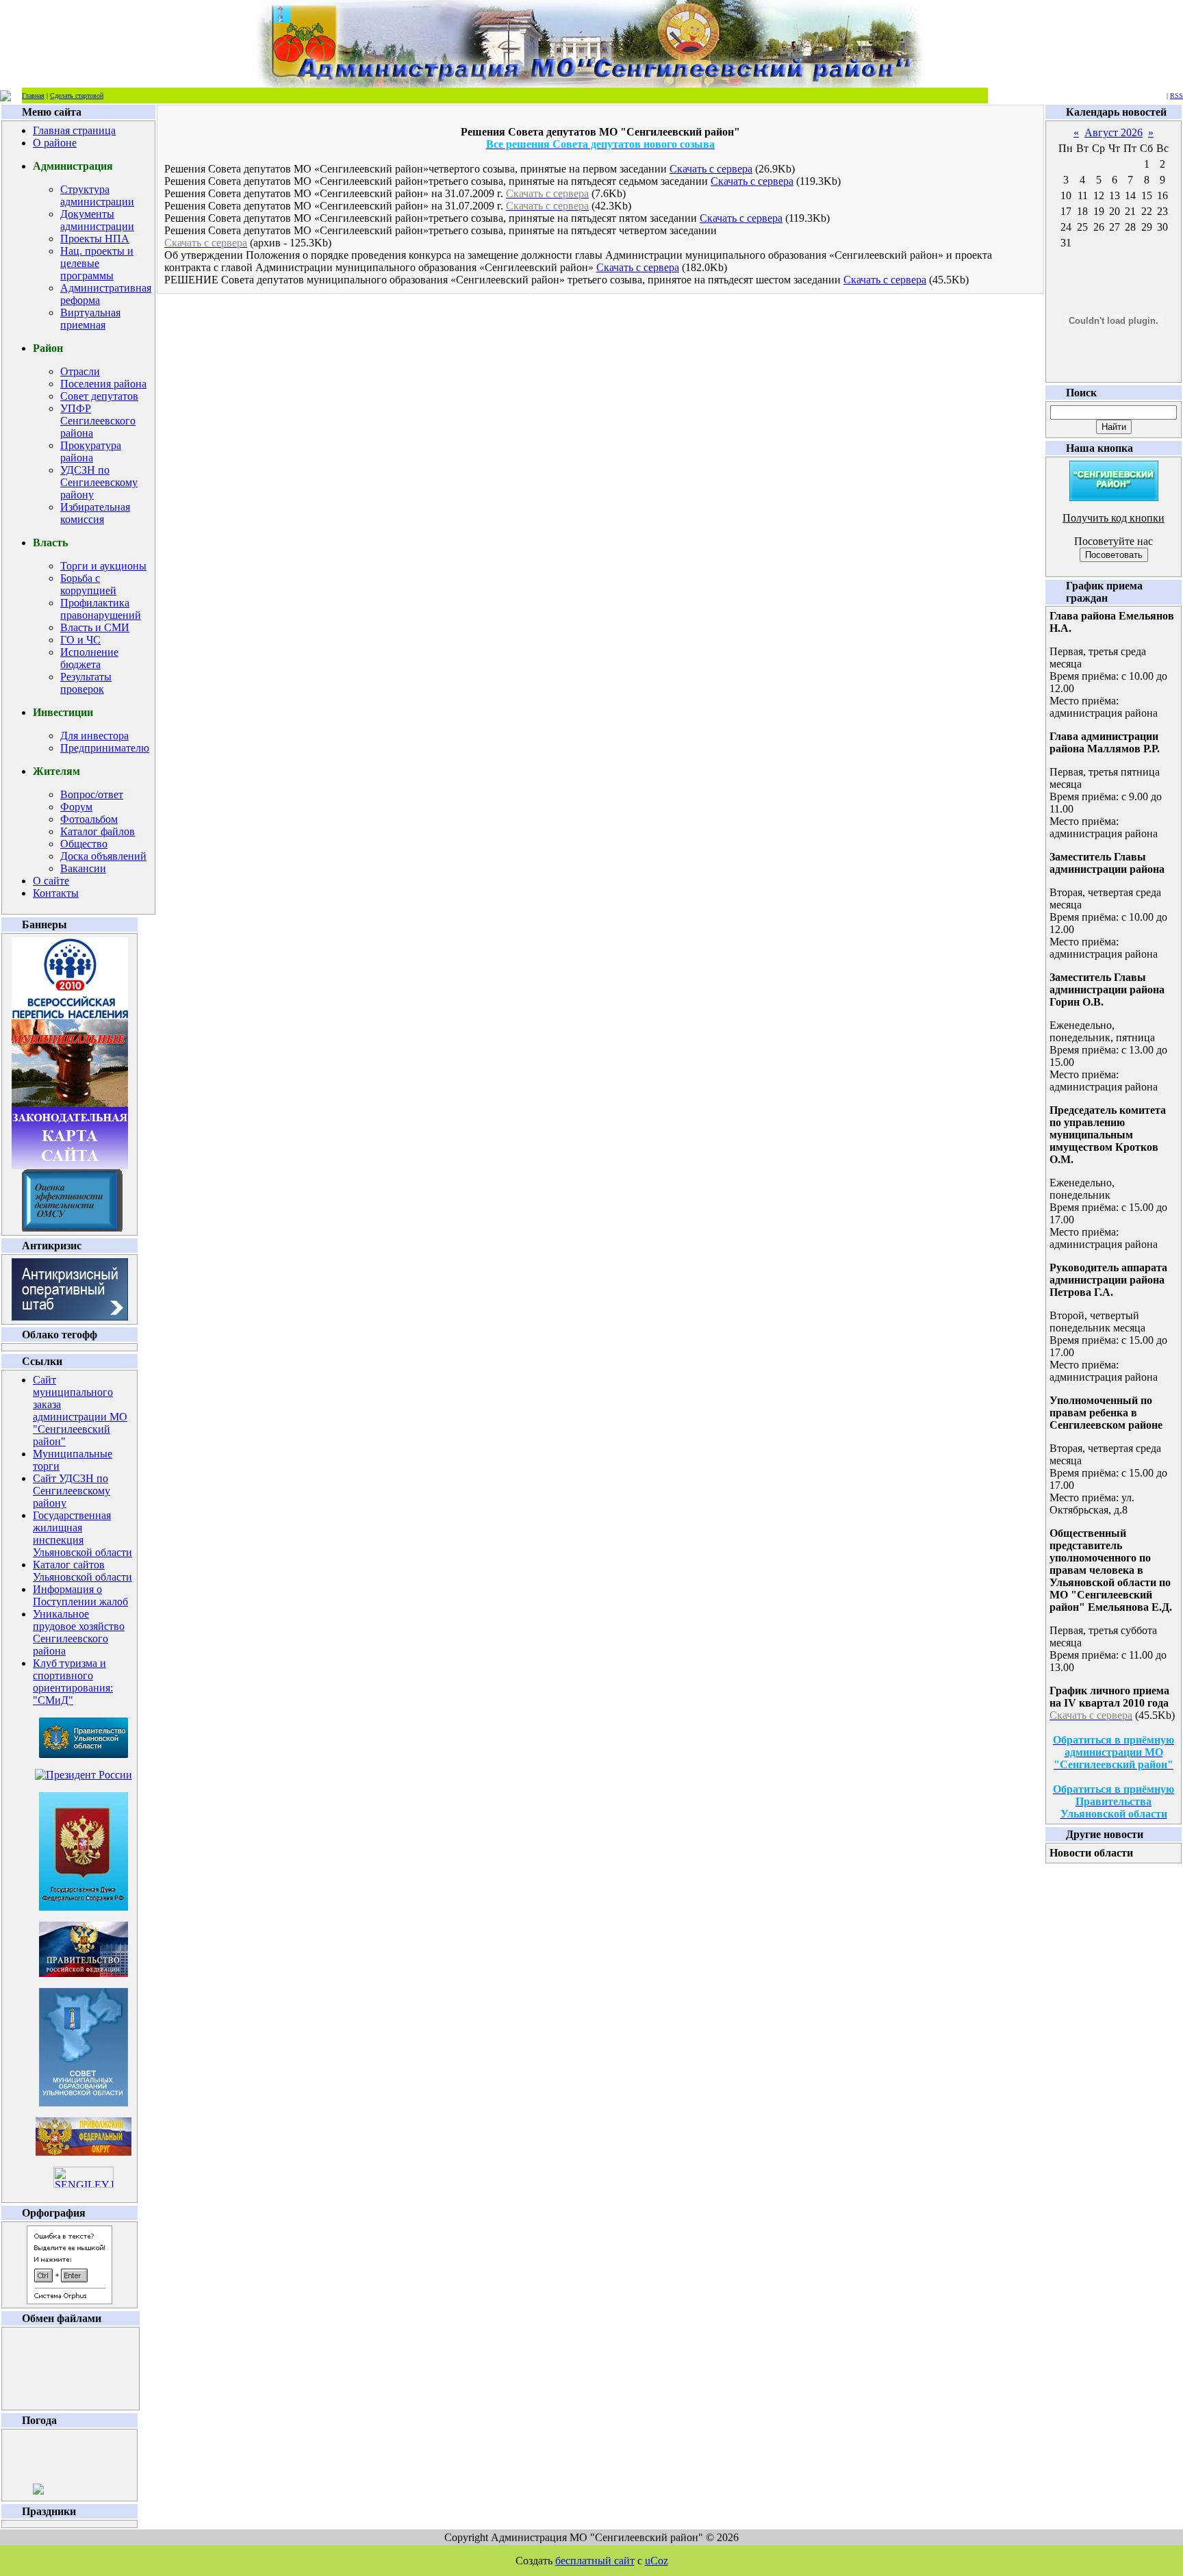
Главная (33, 95)
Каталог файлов (98, 831)
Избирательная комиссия (95, 513)
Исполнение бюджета (89, 658)
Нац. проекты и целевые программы (97, 263)
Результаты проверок (86, 683)
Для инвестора (94, 736)
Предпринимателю (105, 748)
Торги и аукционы (103, 566)
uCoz (657, 2561)
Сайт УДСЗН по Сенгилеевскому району (72, 1491)
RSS (1176, 95)
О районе (55, 143)
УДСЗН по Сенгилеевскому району (99, 482)
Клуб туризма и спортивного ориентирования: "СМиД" (73, 1682)
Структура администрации (97, 195)
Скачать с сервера (711, 169)
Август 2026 (1114, 132)
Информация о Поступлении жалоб (80, 1595)
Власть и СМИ (95, 627)
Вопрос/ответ (92, 794)
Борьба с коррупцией (88, 584)
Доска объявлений (103, 856)
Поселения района (103, 384)
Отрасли (80, 371)
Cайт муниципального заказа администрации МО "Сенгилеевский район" (80, 1411)
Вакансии (83, 868)
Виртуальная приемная (90, 319)
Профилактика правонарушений (101, 609)
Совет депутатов (99, 396)
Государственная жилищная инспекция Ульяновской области (82, 1534)
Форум (76, 807)
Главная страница (74, 130)
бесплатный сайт (595, 2561)
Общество (84, 844)
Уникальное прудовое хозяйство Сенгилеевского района (79, 1632)
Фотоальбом (89, 819)
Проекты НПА (95, 239)
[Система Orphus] (69, 2300)
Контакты (56, 893)
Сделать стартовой (77, 95)
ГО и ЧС (80, 640)
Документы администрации (97, 220)
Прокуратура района (91, 451)
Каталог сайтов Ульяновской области (82, 1571)
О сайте (51, 881)
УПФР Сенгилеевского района (98, 421)
